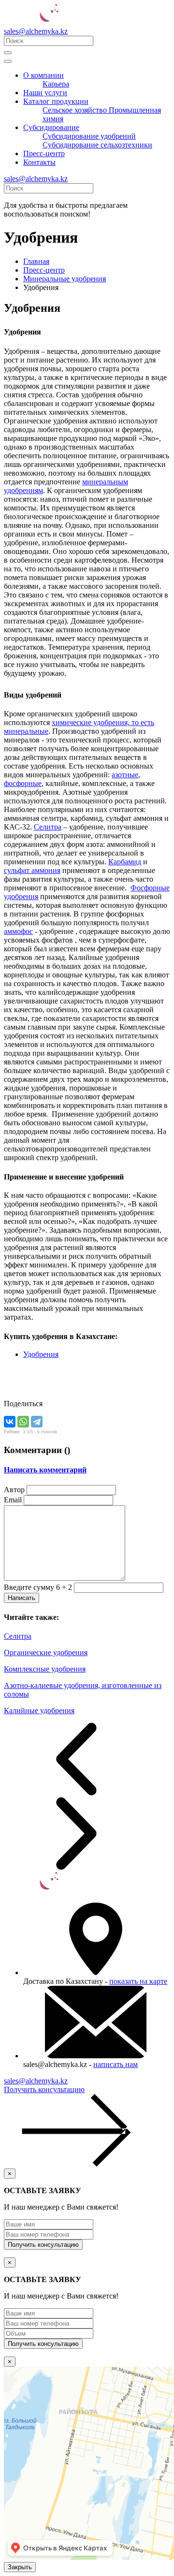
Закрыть (20, 2567)
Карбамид (125, 862)
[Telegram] (37, 1422)
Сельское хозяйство (76, 110)
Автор (14, 1490)
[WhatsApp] (23, 1422)
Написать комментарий (45, 1470)
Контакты (39, 162)
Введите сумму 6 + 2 (38, 1587)
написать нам (116, 2064)
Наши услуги (45, 93)
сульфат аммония (32, 870)
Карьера (56, 84)
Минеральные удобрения (65, 279)
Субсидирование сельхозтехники (97, 145)
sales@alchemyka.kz (36, 31)
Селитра (48, 827)
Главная (36, 261)
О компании (43, 75)
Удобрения (41, 1354)
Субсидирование (51, 127)
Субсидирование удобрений (89, 136)
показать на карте (138, 1981)
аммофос (18, 931)
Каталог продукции (56, 101)
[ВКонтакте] (10, 1422)
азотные (125, 775)
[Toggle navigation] (8, 53)
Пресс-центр (44, 153)
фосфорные (23, 783)
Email (13, 1500)
